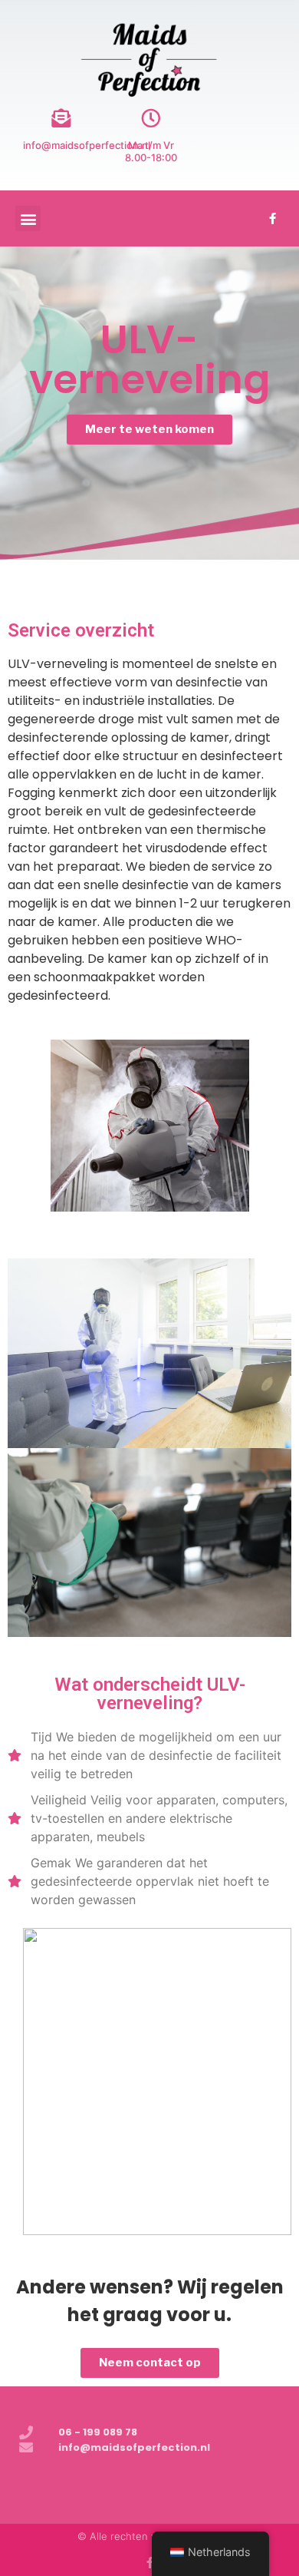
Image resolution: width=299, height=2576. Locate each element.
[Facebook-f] (272, 219)
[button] (28, 218)
